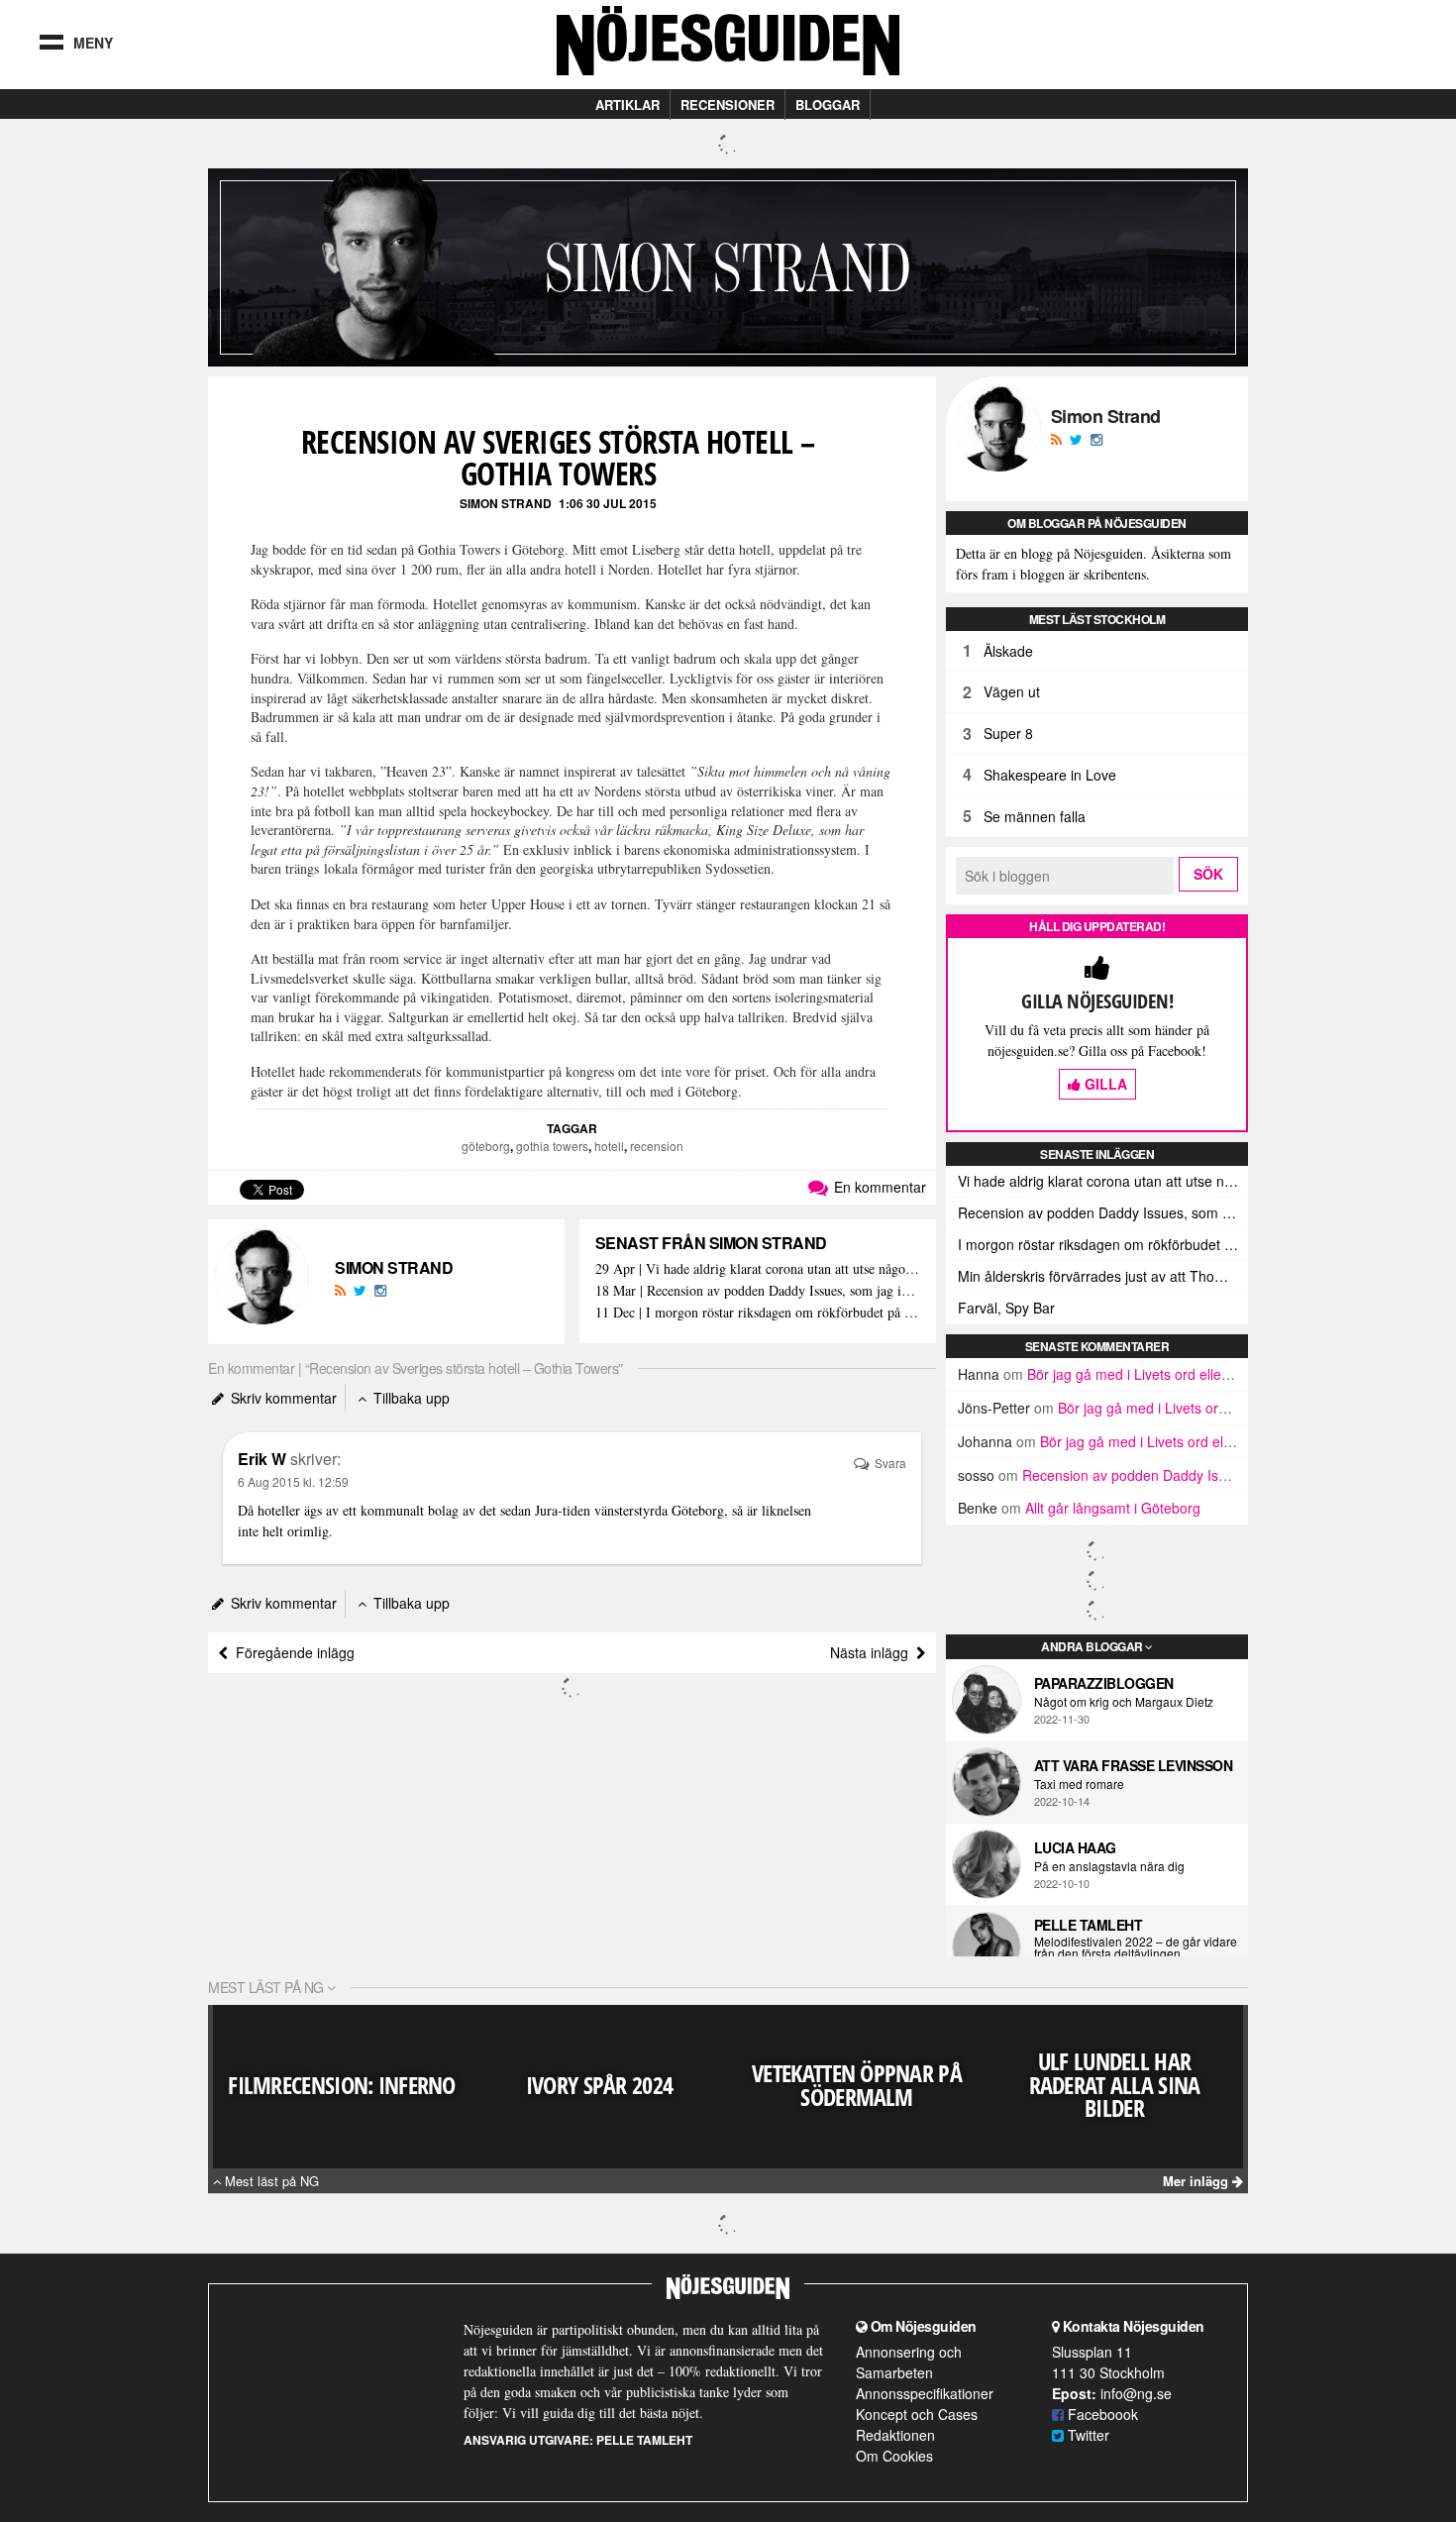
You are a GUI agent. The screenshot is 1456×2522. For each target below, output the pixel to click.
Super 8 (1008, 733)
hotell (609, 1146)
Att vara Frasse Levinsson (1134, 1765)
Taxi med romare (1079, 1784)
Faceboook (1101, 2414)
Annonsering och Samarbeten (909, 2362)
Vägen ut (1012, 691)
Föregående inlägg (291, 1652)
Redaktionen (895, 2435)
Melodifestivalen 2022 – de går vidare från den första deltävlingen (1136, 1947)
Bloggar (828, 105)
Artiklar (627, 105)
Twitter (1087, 2435)
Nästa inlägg (873, 1652)
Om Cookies (894, 2456)
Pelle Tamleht (1089, 1925)
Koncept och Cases (917, 2414)
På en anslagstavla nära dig (1109, 1866)
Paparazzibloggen (1104, 1683)
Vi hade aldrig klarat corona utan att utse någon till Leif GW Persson (1103, 1181)
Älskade (1008, 651)
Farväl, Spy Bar (1006, 1308)
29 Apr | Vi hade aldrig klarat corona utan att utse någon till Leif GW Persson (758, 1269)
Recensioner (728, 105)
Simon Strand (506, 503)
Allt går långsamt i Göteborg (1113, 1508)
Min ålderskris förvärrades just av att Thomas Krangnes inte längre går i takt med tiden (1103, 1276)
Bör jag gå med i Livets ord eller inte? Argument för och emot (1218, 1374)
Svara (889, 1463)
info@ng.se (1136, 2393)
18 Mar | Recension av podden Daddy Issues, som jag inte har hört (758, 1291)
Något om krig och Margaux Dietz (1124, 1702)
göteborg (486, 1146)
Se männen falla (1035, 816)
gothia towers (552, 1146)
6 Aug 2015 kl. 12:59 (293, 1481)
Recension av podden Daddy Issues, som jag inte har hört (1103, 1212)
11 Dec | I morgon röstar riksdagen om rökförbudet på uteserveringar (758, 1313)
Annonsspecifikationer (925, 2393)
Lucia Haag (1075, 1847)
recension (657, 1146)
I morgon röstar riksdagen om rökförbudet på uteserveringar (1103, 1244)
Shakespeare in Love (1050, 775)
